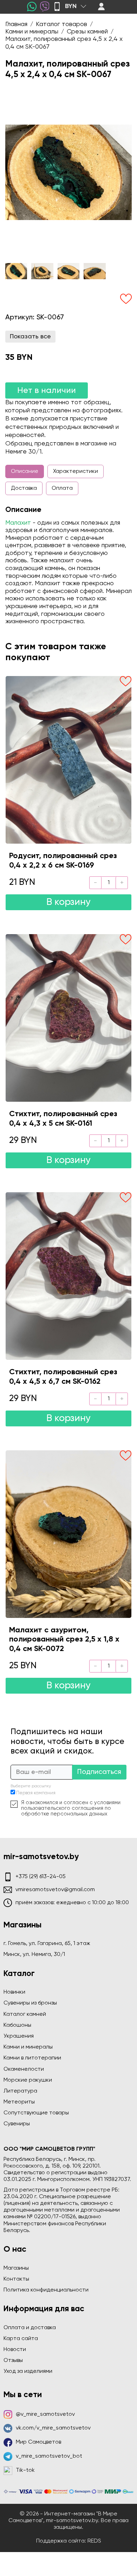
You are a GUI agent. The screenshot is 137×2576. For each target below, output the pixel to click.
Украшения (19, 2036)
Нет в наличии (47, 390)
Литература (20, 2091)
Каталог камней (25, 2014)
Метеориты (19, 2102)
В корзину (68, 902)
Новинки (14, 1992)
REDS (94, 2541)
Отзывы (13, 2361)
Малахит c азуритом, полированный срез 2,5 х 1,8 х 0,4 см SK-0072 (64, 1640)
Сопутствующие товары (36, 2113)
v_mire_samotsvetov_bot (49, 2456)
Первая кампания (36, 1793)
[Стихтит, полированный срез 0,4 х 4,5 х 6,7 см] (68, 1276)
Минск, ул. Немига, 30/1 (34, 1955)
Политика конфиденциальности (46, 2290)
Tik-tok (25, 2470)
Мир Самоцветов (38, 2442)
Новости (15, 2350)
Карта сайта (21, 2339)
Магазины (16, 2268)
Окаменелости (24, 2069)
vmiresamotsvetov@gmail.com (55, 1890)
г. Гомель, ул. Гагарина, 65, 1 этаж (47, 1944)
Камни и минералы (28, 2047)
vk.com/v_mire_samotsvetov (53, 2428)
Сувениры (17, 2124)
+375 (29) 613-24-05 (41, 1877)
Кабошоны (17, 2025)
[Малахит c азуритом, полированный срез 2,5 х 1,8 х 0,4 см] (68, 1534)
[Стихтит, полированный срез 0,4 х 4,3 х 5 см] (68, 1018)
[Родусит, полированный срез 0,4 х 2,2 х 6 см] (68, 760)
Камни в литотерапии (32, 2058)
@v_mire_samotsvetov (45, 2414)
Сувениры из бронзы (30, 2003)
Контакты (16, 2279)
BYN (71, 6)
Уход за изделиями (28, 2371)
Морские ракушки (28, 2080)
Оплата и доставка (30, 2328)
